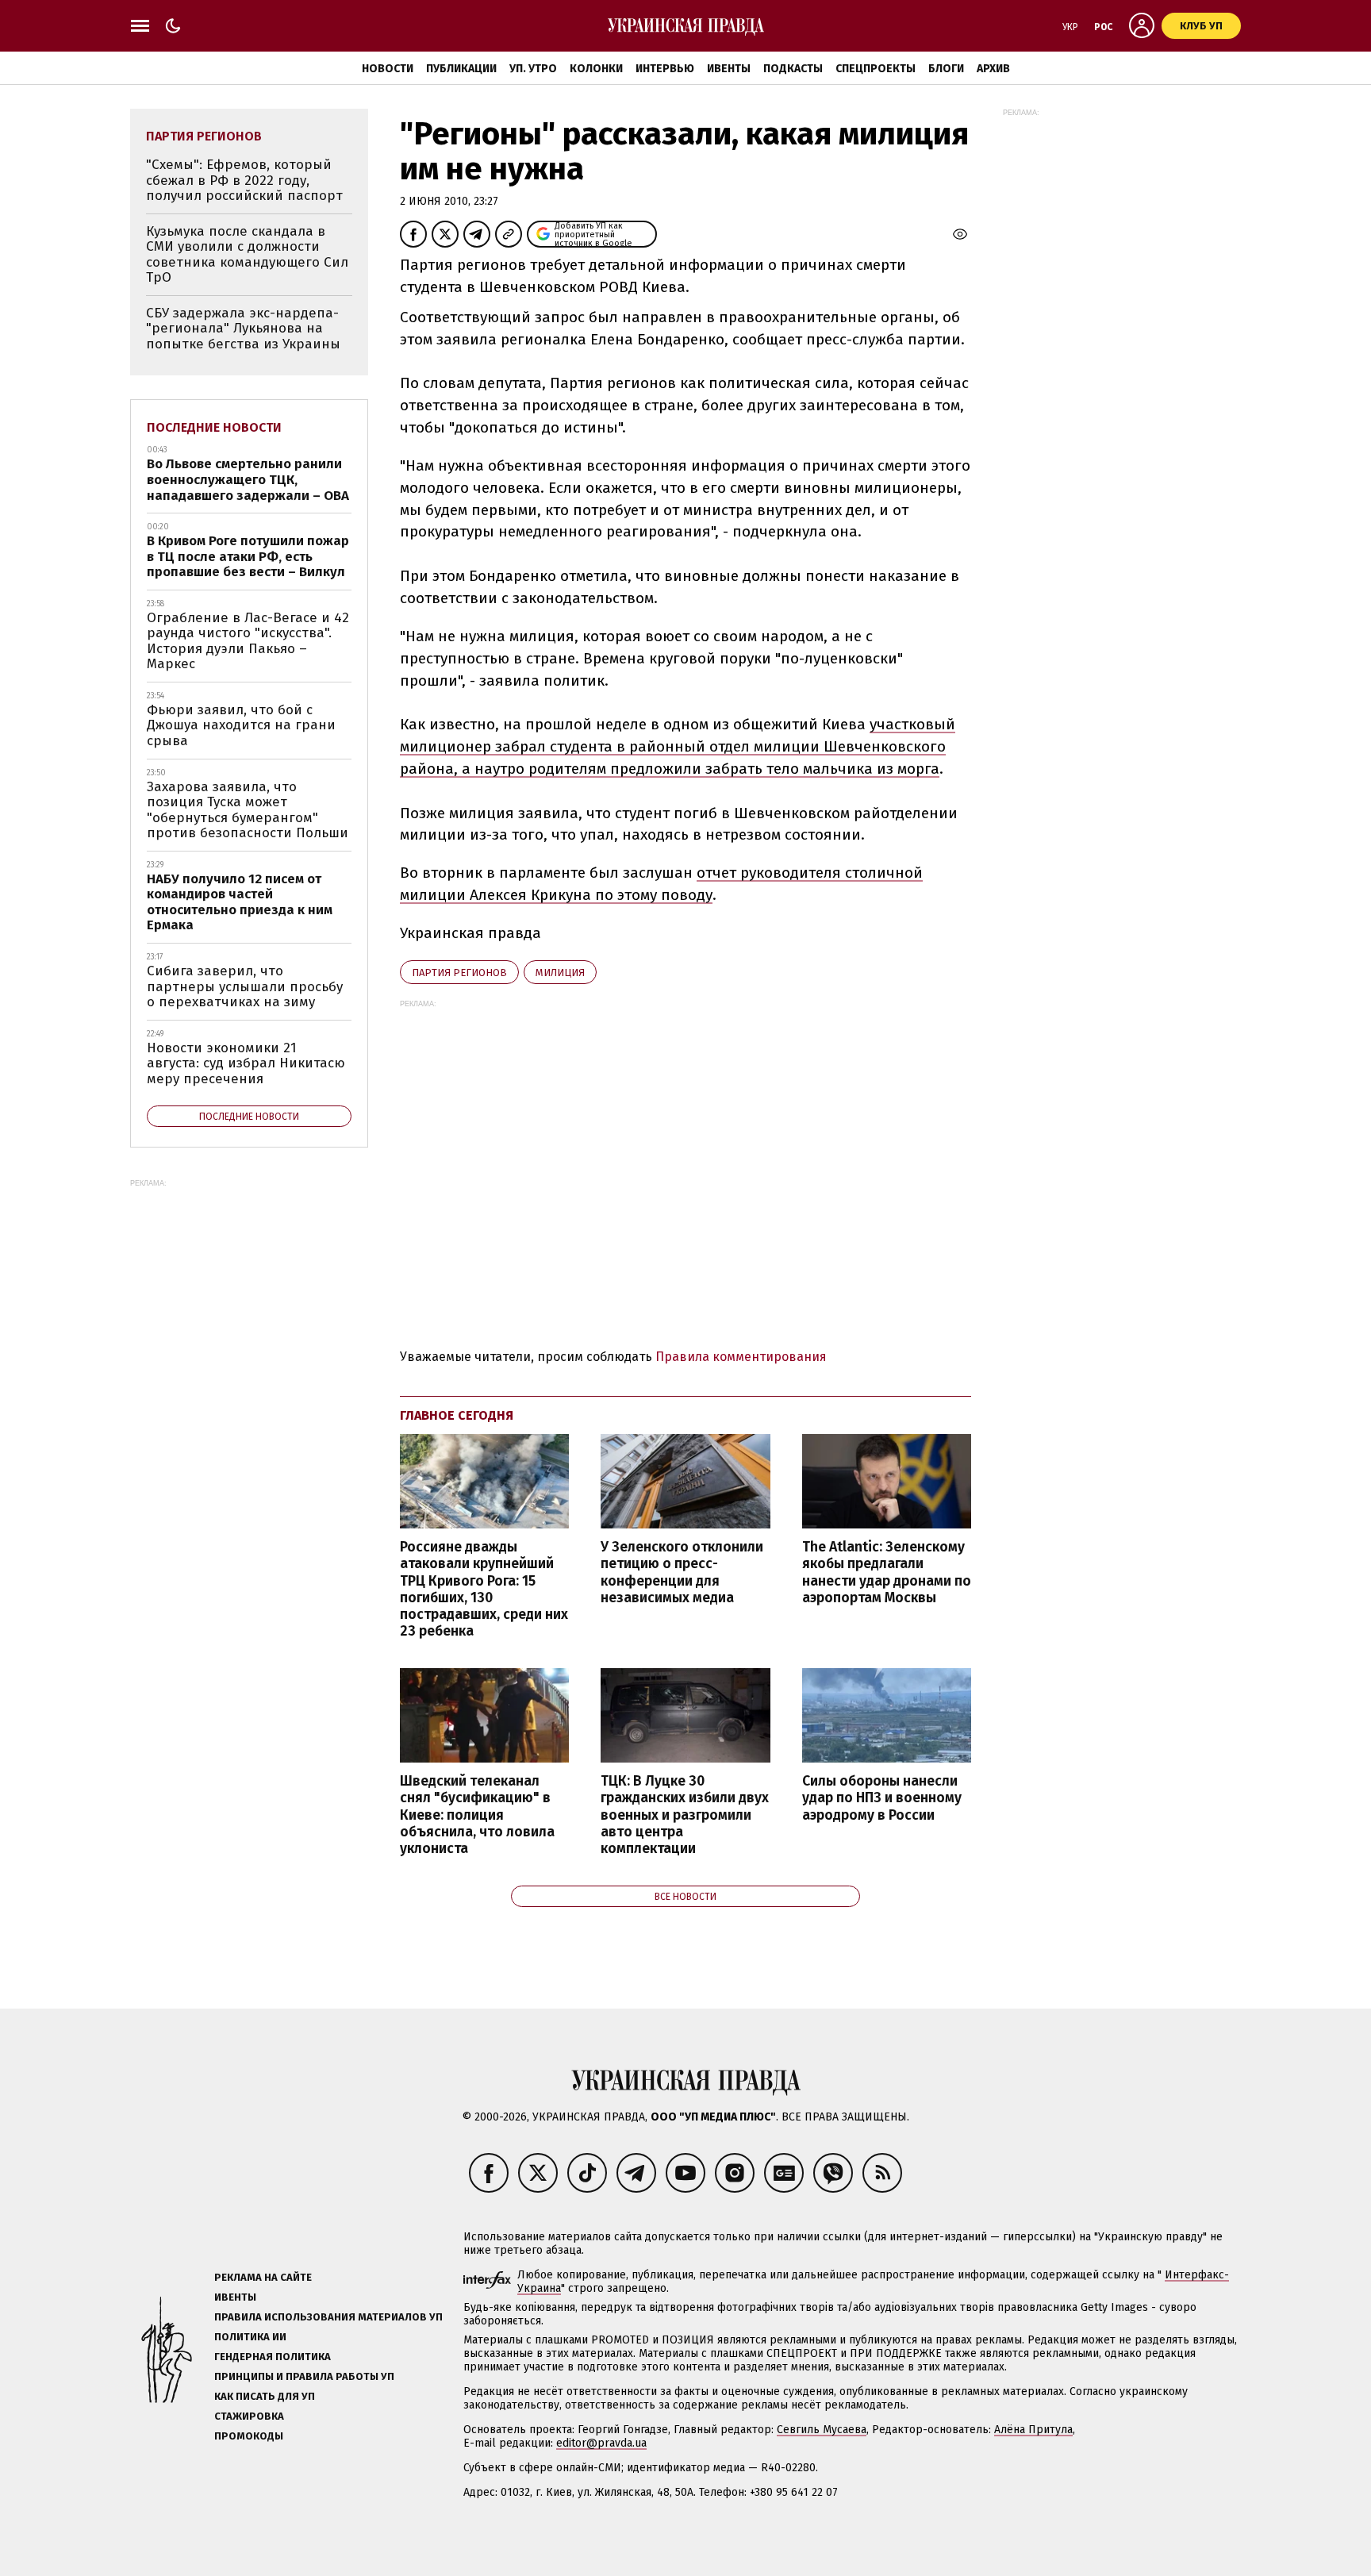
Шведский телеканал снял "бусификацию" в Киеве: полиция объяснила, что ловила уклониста (477, 1815)
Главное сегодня (457, 1415)
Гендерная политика (273, 2357)
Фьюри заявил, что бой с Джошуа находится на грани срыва (241, 725)
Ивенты (729, 69)
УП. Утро (533, 69)
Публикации (461, 69)
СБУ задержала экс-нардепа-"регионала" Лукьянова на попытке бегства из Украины (243, 329)
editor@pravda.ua (601, 2443)
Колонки (596, 69)
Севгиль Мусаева (822, 2430)
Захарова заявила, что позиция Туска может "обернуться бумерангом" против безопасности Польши (248, 810)
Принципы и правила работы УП (304, 2376)
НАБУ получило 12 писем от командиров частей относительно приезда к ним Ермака (240, 902)
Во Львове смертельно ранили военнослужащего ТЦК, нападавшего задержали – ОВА (248, 479)
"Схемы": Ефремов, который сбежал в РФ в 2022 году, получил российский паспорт (244, 180)
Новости (388, 69)
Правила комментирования (741, 1357)
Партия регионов (459, 973)
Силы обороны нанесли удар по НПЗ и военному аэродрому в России (882, 1798)
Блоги (946, 69)
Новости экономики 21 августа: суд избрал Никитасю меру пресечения (246, 1063)
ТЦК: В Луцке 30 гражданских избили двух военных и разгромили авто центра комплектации (685, 1815)
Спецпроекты (876, 69)
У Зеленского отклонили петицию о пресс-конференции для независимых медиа (682, 1572)
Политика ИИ (250, 2337)
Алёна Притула (1033, 2430)
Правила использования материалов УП (328, 2317)
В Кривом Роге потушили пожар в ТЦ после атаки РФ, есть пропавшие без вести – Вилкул (248, 556)
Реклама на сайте (263, 2277)
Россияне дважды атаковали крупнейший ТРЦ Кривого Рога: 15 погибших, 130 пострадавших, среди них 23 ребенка (484, 1589)
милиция (560, 973)
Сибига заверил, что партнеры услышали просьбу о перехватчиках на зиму (245, 986)
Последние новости (214, 427)
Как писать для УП (265, 2396)
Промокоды (249, 2436)
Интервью (665, 69)
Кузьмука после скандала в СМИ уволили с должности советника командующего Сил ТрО (247, 255)
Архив (993, 69)
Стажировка (249, 2416)
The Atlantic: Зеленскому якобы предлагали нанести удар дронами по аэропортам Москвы (887, 1572)
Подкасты (793, 69)
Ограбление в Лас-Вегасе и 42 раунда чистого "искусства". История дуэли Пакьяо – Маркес (248, 641)
